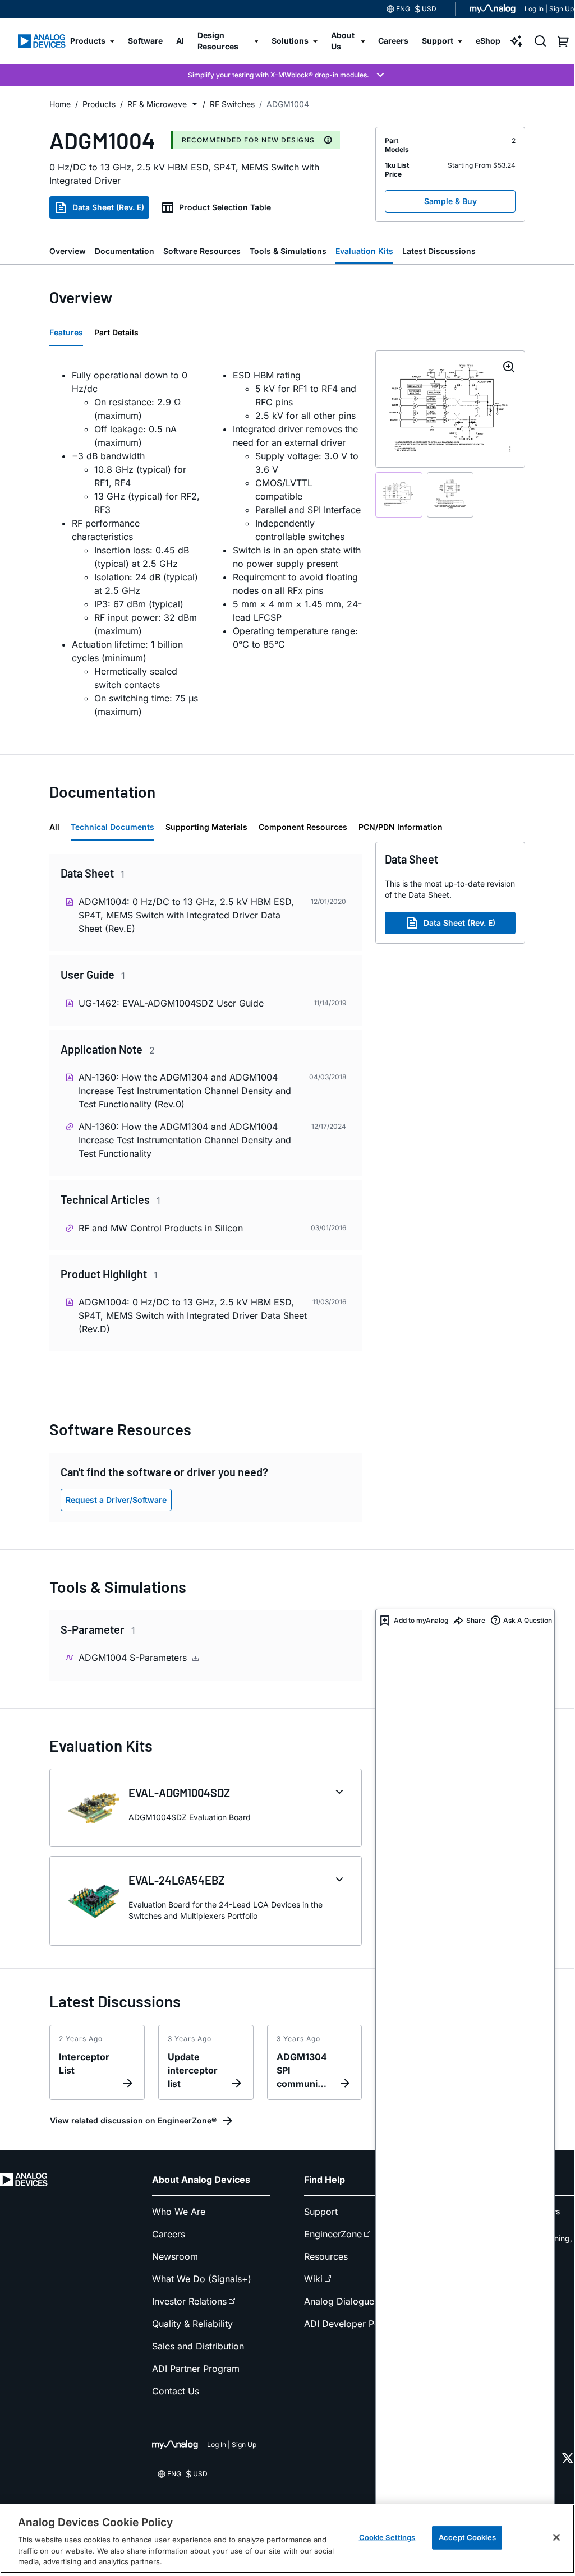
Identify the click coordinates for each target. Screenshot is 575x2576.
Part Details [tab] (116, 332)
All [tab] (54, 827)
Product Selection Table (225, 207)
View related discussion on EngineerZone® (133, 2120)
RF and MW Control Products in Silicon (161, 1228)
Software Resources (202, 251)
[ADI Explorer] (517, 41)
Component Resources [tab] (303, 827)
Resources (326, 2256)
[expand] (339, 1792)
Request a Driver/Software (116, 1500)
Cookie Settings (387, 2537)
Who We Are (179, 2212)
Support (321, 2212)
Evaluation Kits (364, 251)
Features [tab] (66, 332)
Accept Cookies (467, 2537)
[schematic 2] (450, 495)
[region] (287, 2539)
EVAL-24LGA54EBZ (176, 1880)
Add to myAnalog (421, 1620)
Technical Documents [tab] (112, 827)
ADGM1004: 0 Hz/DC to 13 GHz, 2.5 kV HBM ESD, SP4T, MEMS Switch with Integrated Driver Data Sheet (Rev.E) (186, 915)
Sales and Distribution (198, 2346)
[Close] (556, 2537)
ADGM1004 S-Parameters (134, 1658)
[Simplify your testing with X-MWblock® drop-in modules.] (287, 75)
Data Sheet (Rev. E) (108, 207)
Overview (68, 251)
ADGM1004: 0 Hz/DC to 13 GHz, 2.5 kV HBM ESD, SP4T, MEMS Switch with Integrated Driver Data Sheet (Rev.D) (193, 1315)
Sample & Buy (450, 201)
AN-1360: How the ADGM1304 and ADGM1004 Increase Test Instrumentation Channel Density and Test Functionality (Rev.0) (185, 1091)
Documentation (125, 251)
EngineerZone (333, 2234)
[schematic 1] (399, 495)
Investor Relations (189, 2301)
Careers (169, 2234)
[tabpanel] (206, 543)
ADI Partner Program (196, 2369)
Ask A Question (528, 1620)
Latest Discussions (439, 251)
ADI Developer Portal (349, 2324)
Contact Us (176, 2391)
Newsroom (175, 2256)
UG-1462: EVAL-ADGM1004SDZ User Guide (171, 1003)
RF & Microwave (157, 104)
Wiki (313, 2279)
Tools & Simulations (288, 251)
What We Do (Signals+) (202, 2279)
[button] (195, 104)
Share (476, 1620)
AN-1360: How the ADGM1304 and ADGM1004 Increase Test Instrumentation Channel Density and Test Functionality (185, 1140)
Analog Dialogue (339, 2301)
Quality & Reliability (192, 2324)
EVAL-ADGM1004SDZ (179, 1793)
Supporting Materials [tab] (206, 827)
